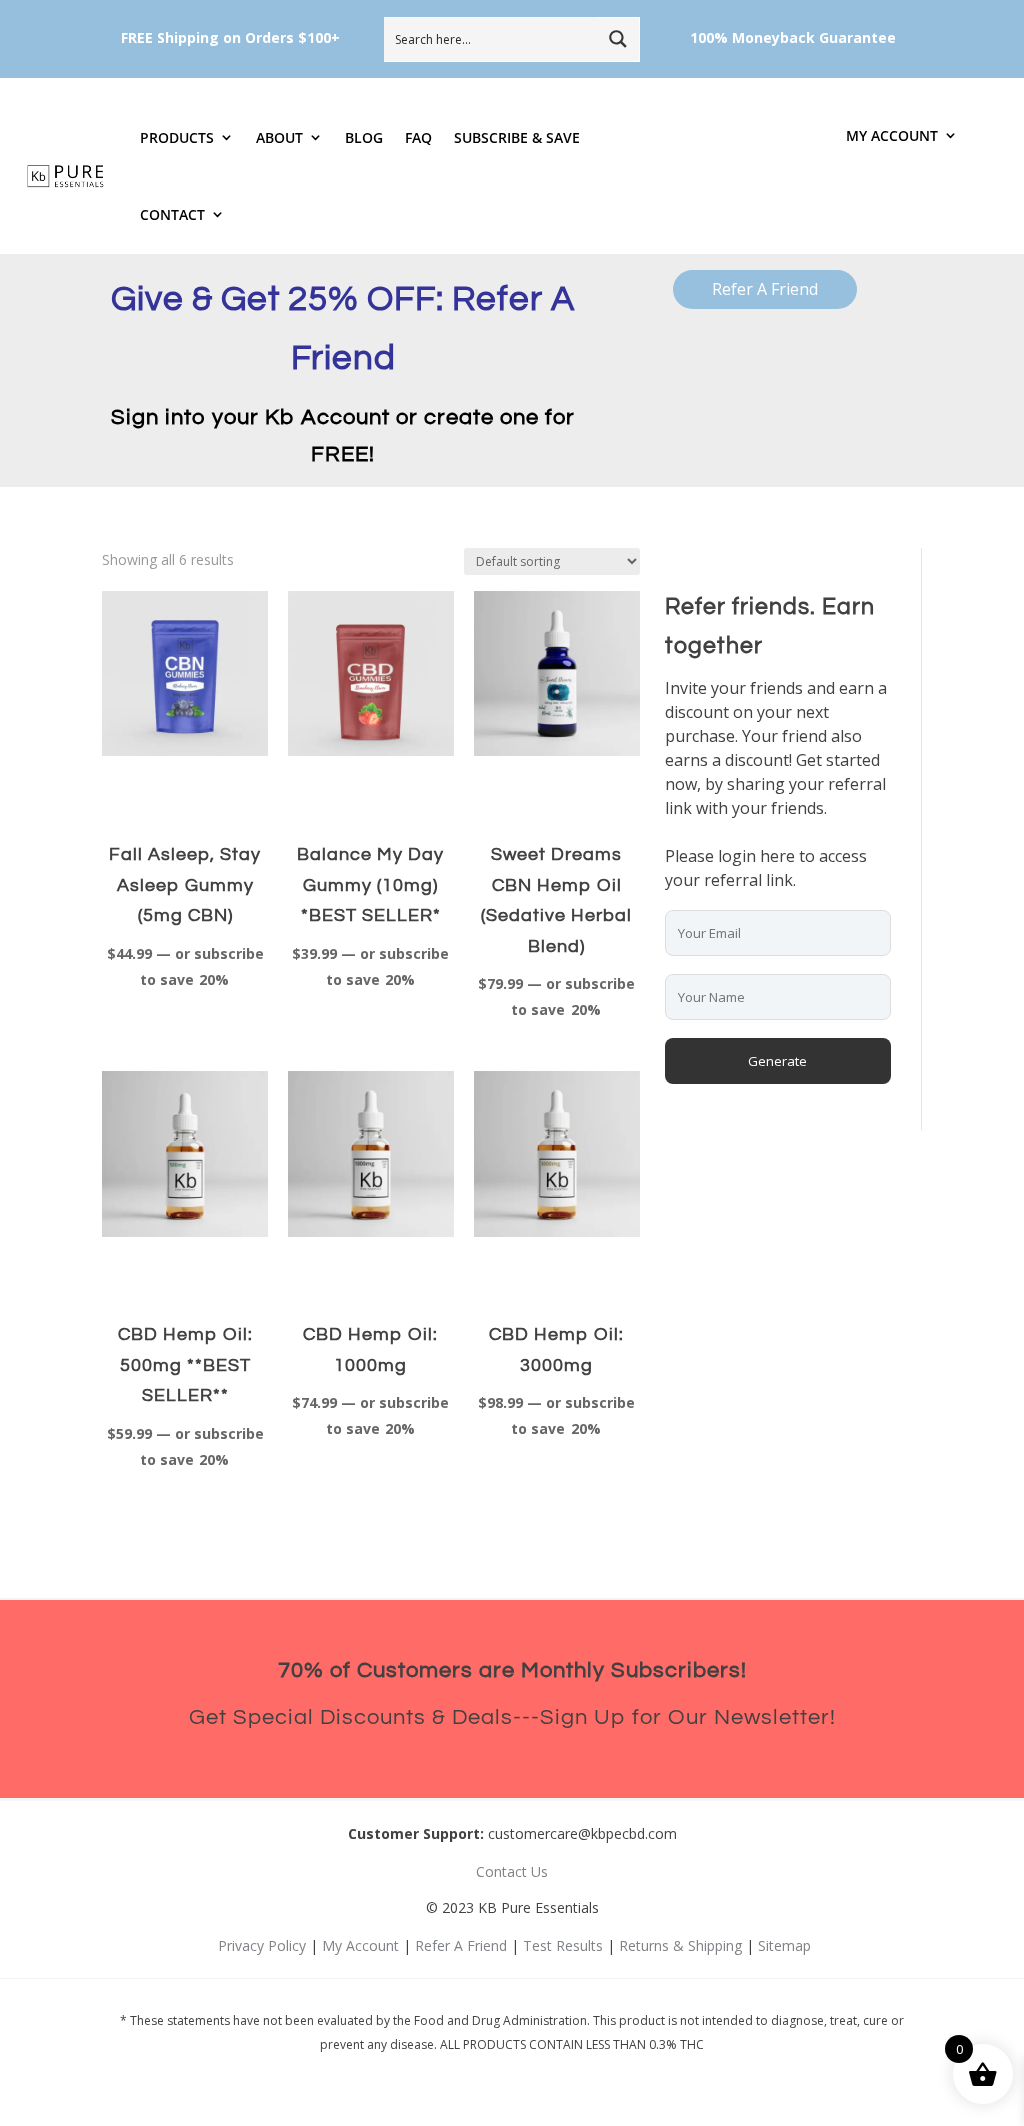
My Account (892, 136)
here (777, 856)
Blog (364, 137)
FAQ (418, 137)
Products (177, 137)
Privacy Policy (262, 1945)
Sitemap (784, 1945)
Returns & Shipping (680, 1945)
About (279, 137)
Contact (172, 214)
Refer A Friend (765, 289)
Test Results (563, 1945)
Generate (777, 1061)
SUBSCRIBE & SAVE (517, 137)
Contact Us (512, 1871)
